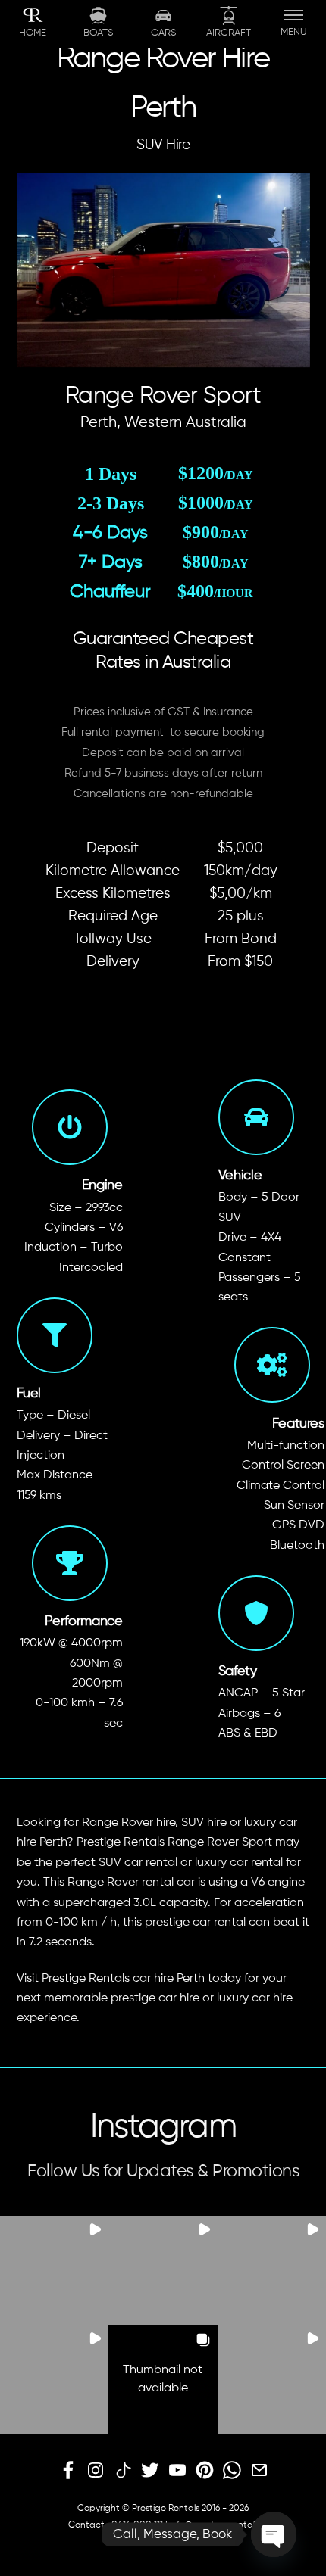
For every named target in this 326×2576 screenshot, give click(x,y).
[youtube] (177, 2471)
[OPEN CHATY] (274, 2534)
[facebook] (68, 2471)
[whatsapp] (232, 2471)
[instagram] (96, 2471)
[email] (259, 2471)
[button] (54, 2271)
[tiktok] (123, 2471)
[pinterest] (205, 2471)
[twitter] (150, 2471)
